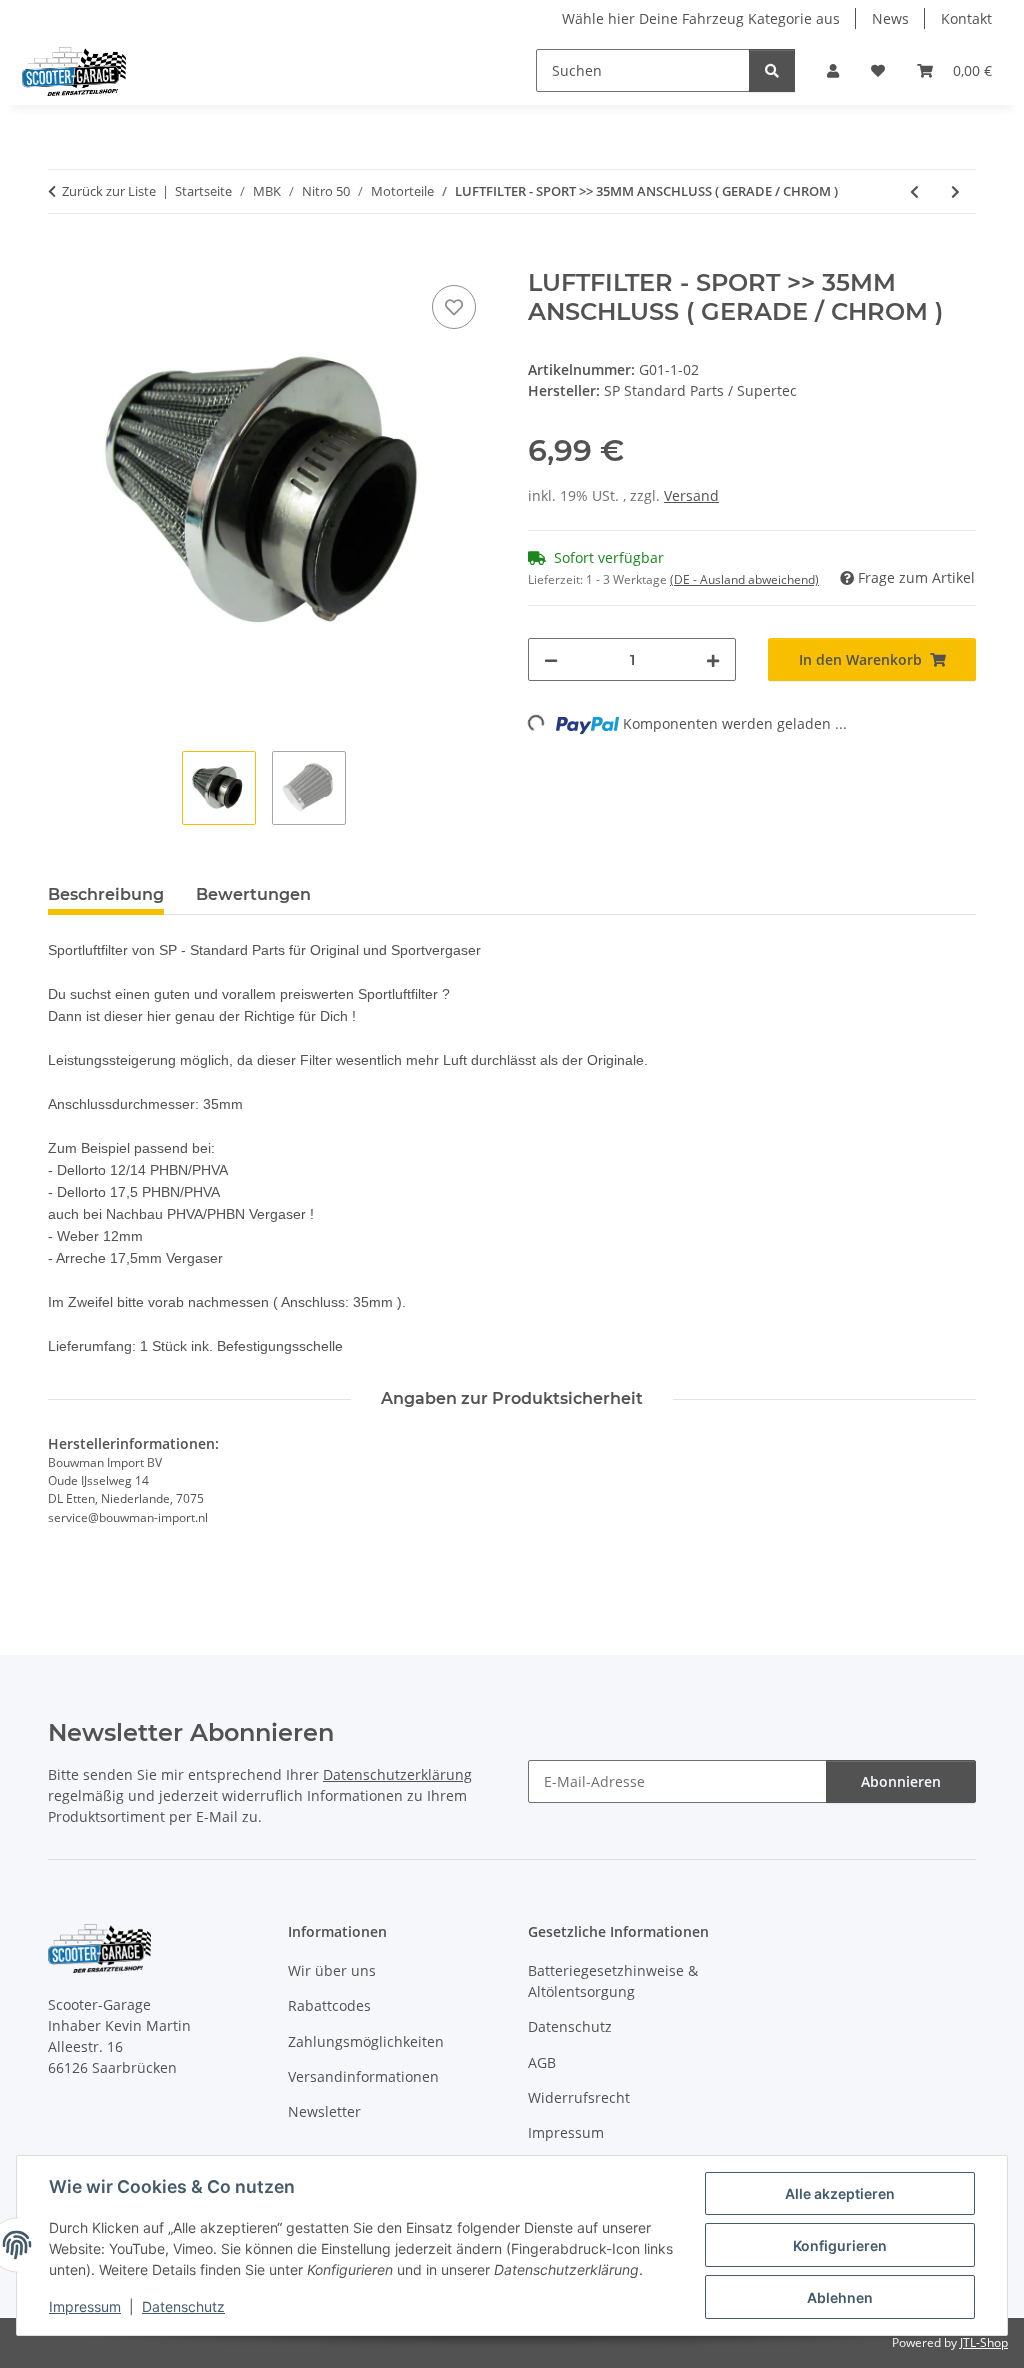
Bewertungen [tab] (253, 894)
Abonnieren (901, 1781)
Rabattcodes (329, 2005)
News (890, 18)
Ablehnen (840, 2297)
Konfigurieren (840, 2245)
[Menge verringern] (551, 659)
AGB (542, 2062)
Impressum (85, 2306)
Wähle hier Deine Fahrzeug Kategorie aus (701, 18)
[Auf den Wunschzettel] (454, 307)
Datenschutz (183, 2306)
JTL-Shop (984, 2342)
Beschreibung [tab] (106, 894)
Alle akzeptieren (840, 2193)
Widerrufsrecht (579, 2097)
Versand (691, 495)
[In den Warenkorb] (64, 258)
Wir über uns (332, 1970)
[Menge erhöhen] (713, 659)
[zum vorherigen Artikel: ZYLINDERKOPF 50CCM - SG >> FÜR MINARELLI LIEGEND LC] (914, 191)
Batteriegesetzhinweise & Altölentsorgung (613, 1981)
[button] (833, 70)
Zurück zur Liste (109, 191)
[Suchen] (772, 70)
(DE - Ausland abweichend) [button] (744, 579)
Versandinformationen (363, 2076)
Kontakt (966, 18)
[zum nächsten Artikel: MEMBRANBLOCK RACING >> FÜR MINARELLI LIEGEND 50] (955, 191)
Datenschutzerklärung (397, 1774)
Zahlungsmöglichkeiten (366, 2041)
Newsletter (324, 2111)
